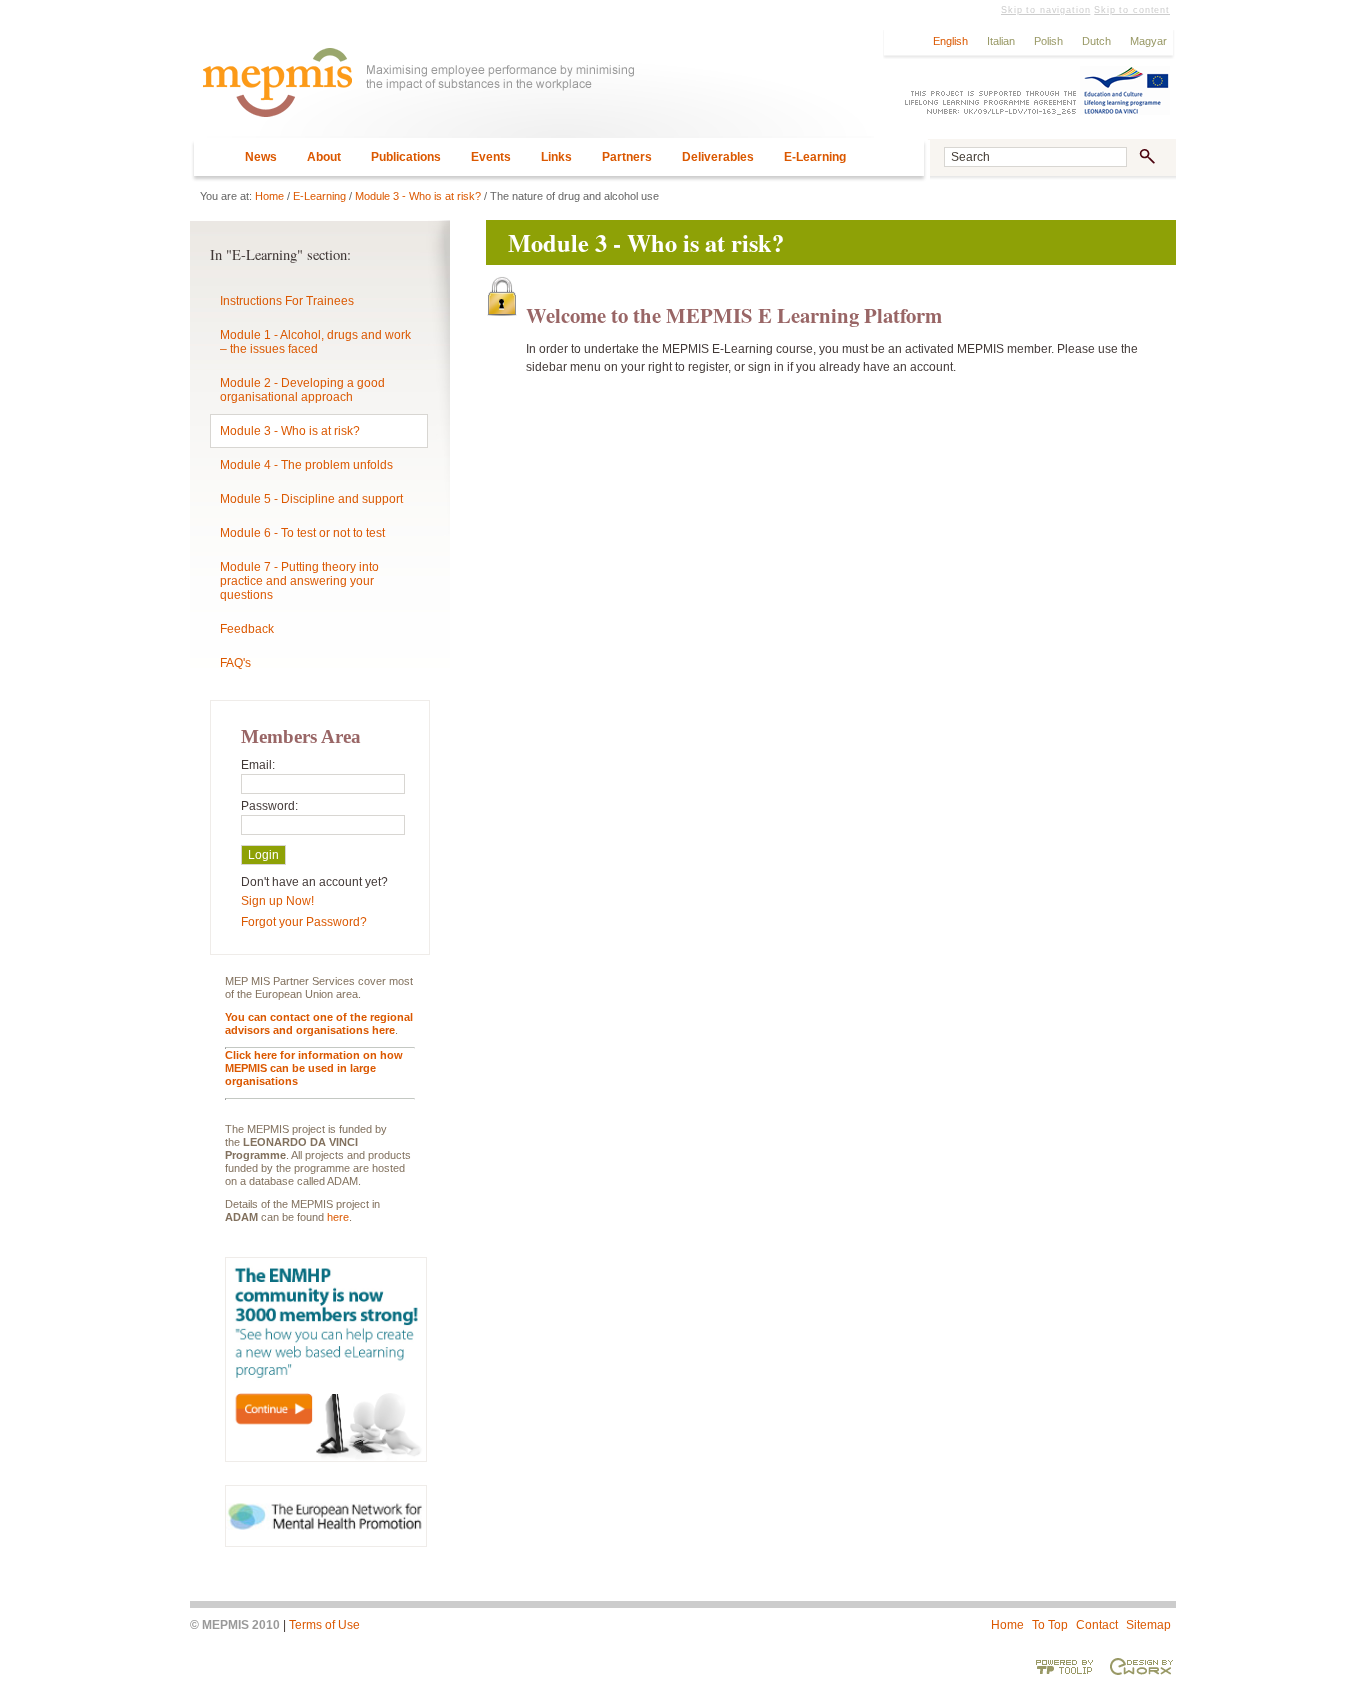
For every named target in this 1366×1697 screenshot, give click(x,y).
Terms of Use (324, 1625)
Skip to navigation (1045, 10)
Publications (406, 157)
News (261, 157)
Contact (1097, 1625)
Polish (1048, 41)
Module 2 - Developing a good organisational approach (302, 390)
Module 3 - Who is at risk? (418, 196)
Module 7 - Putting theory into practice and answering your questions (299, 581)
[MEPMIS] (532, 91)
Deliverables (718, 157)
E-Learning (815, 157)
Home (269, 196)
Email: (258, 765)
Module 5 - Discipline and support (311, 499)
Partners (627, 157)
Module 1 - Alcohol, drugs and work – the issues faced (315, 342)
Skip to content (1132, 10)
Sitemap (1148, 1625)
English (950, 41)
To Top (1050, 1625)
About (324, 157)
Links (556, 157)
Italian (1001, 41)
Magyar (1148, 41)
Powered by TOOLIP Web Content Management (1065, 1666)
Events (491, 157)
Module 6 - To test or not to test (302, 533)
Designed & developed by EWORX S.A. (1141, 1666)
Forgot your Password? (304, 922)
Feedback (247, 629)
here (338, 1217)
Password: (269, 806)
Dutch (1096, 41)
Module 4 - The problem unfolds (306, 465)
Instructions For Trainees (287, 301)
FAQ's (235, 663)
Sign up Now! (277, 901)
